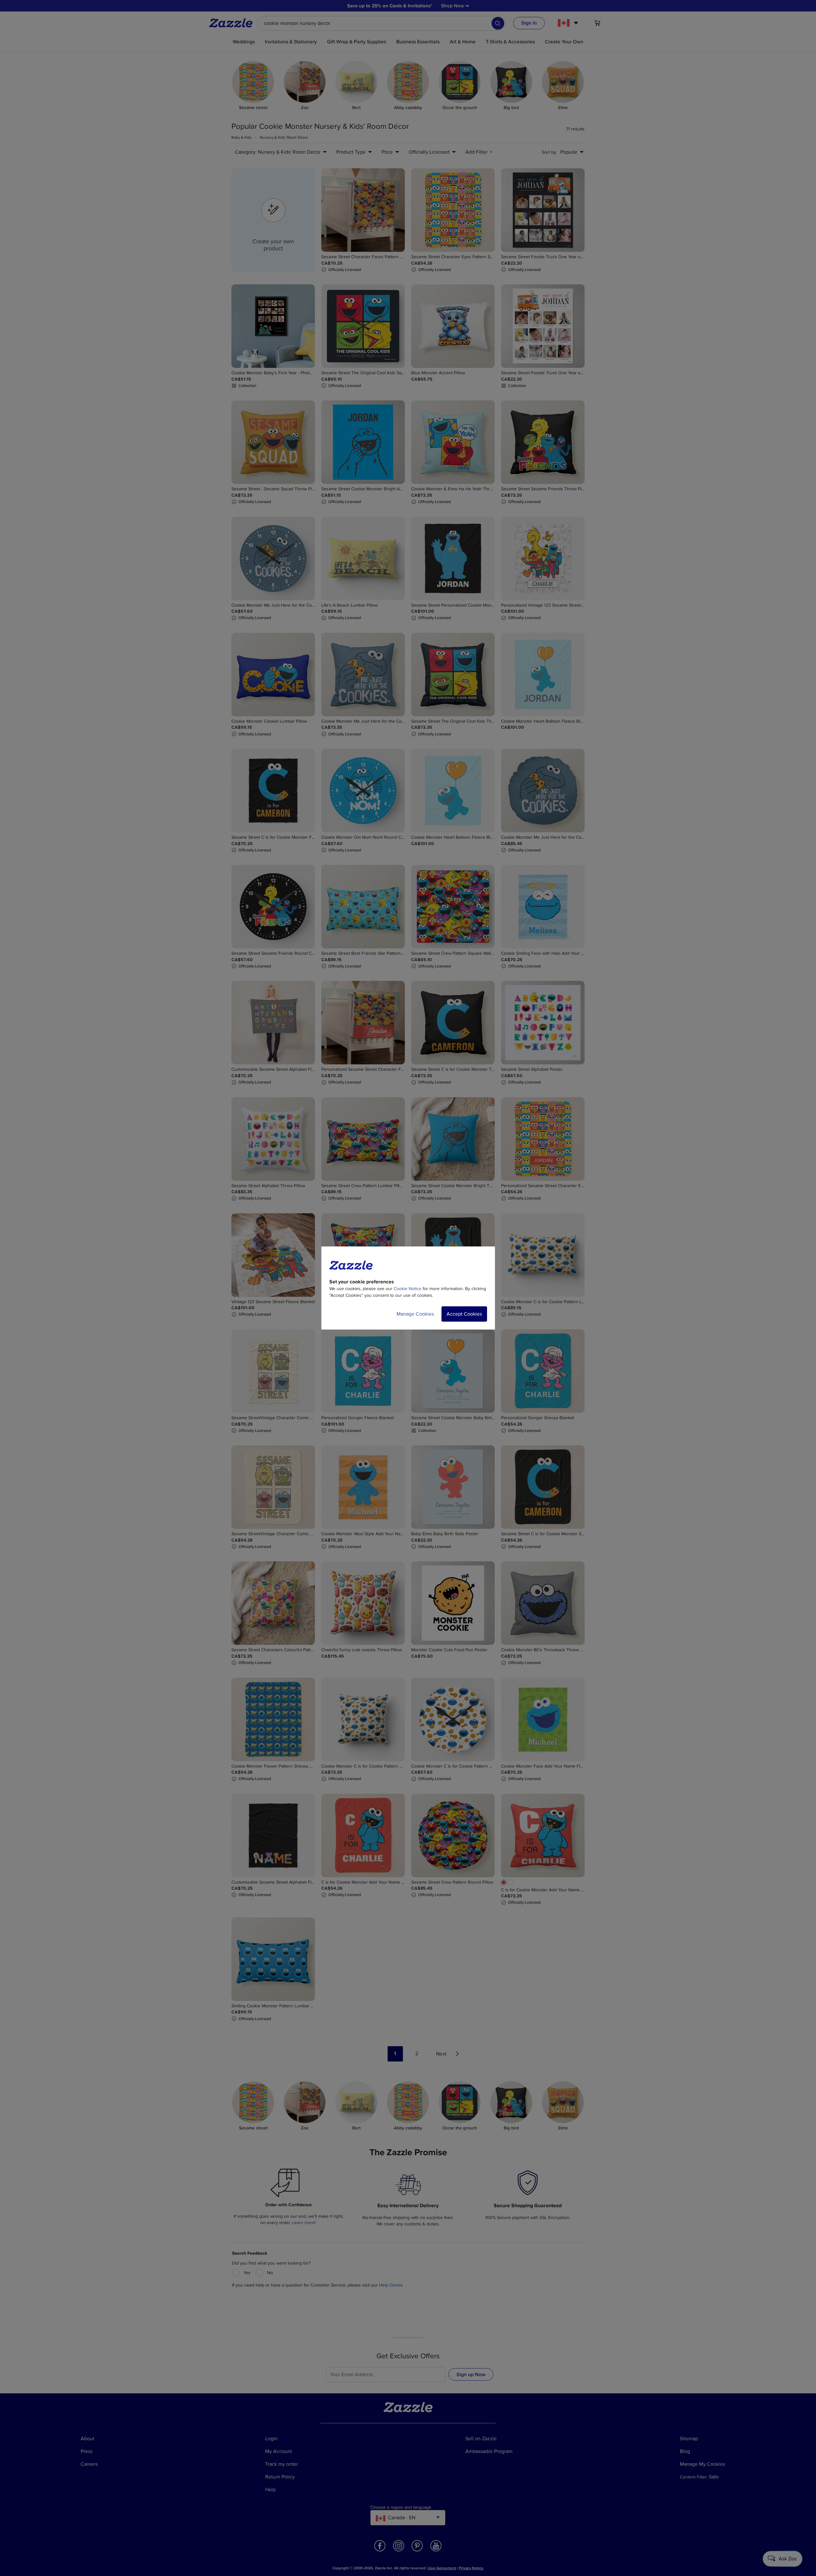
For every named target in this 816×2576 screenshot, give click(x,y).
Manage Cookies (415, 1314)
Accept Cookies (464, 1314)
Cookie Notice (408, 1289)
